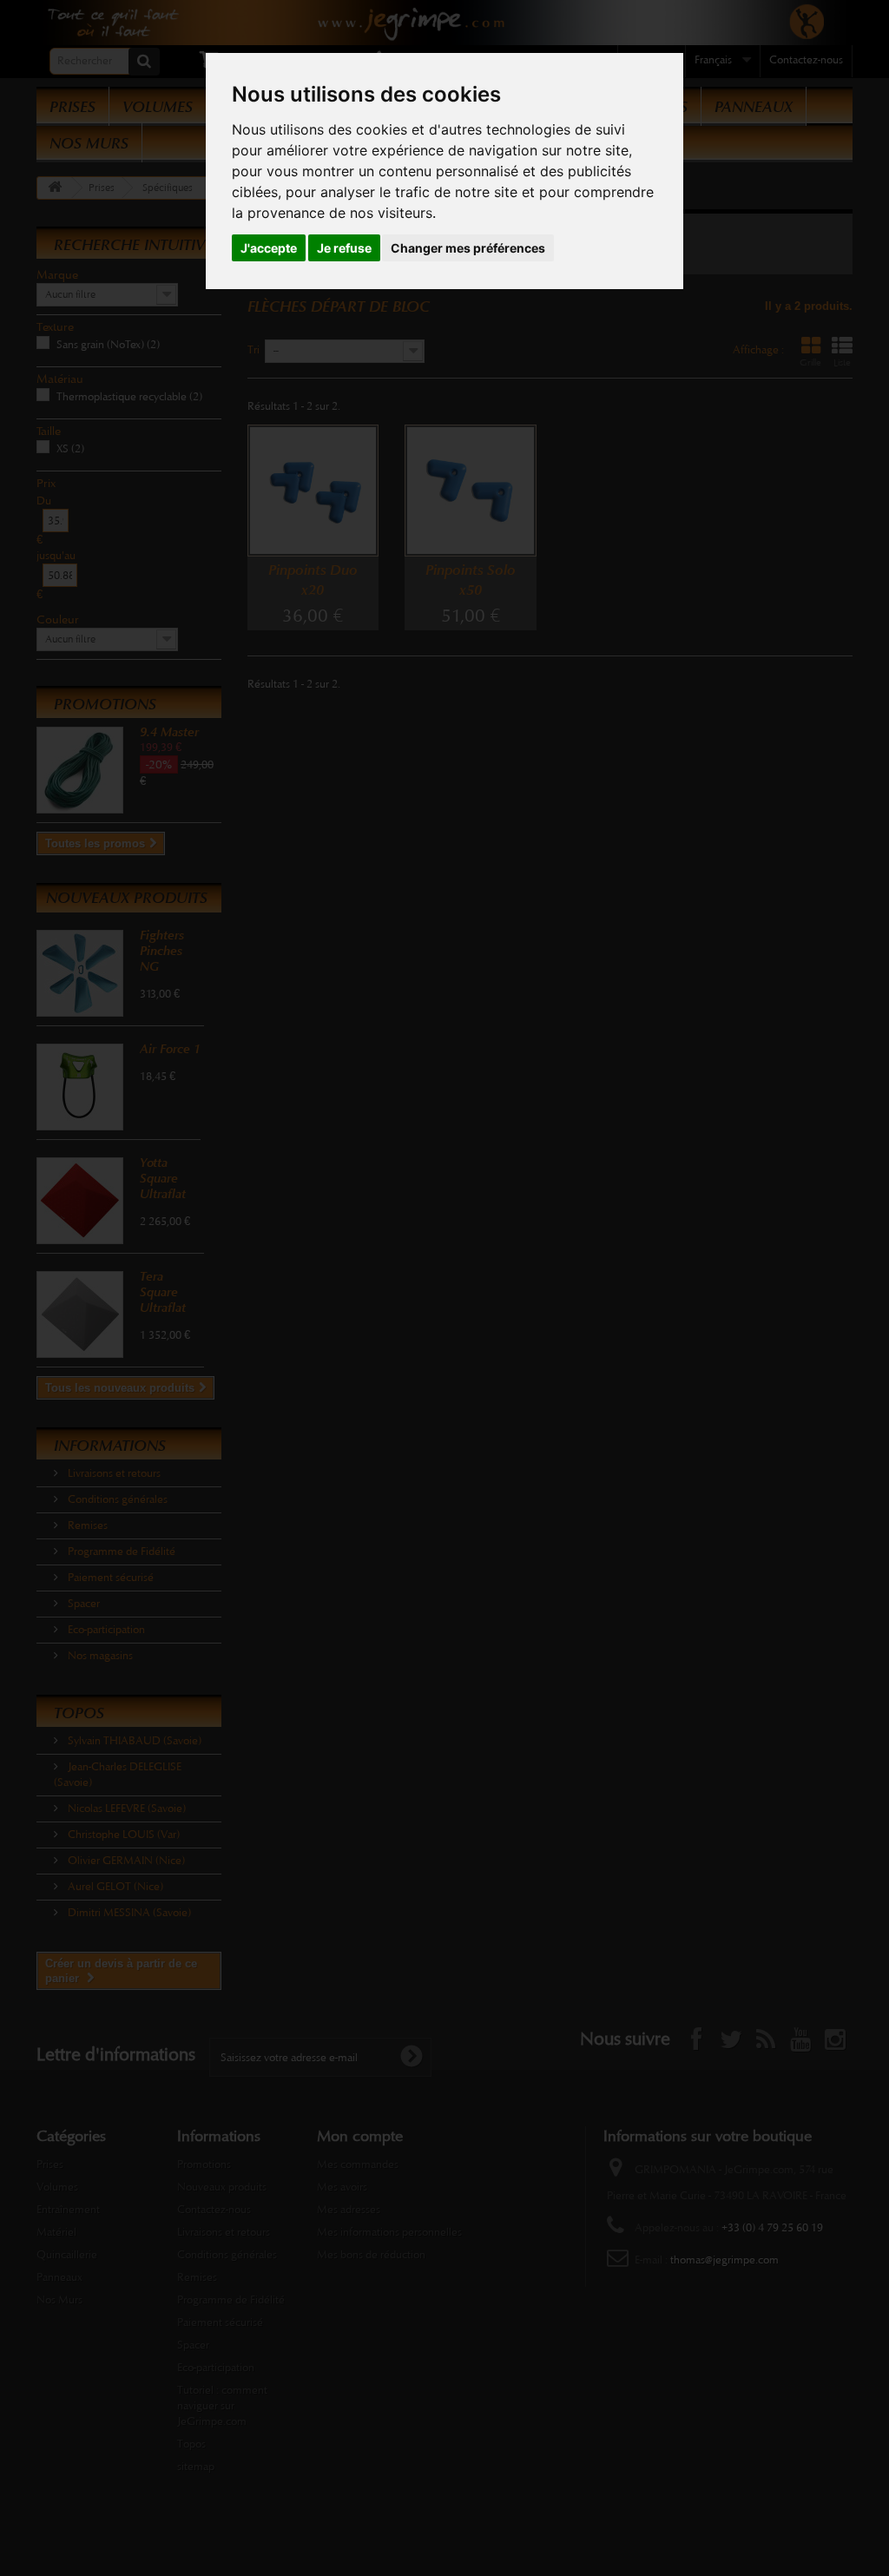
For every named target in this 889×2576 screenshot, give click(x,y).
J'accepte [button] (269, 248)
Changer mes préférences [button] (468, 248)
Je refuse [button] (344, 248)
